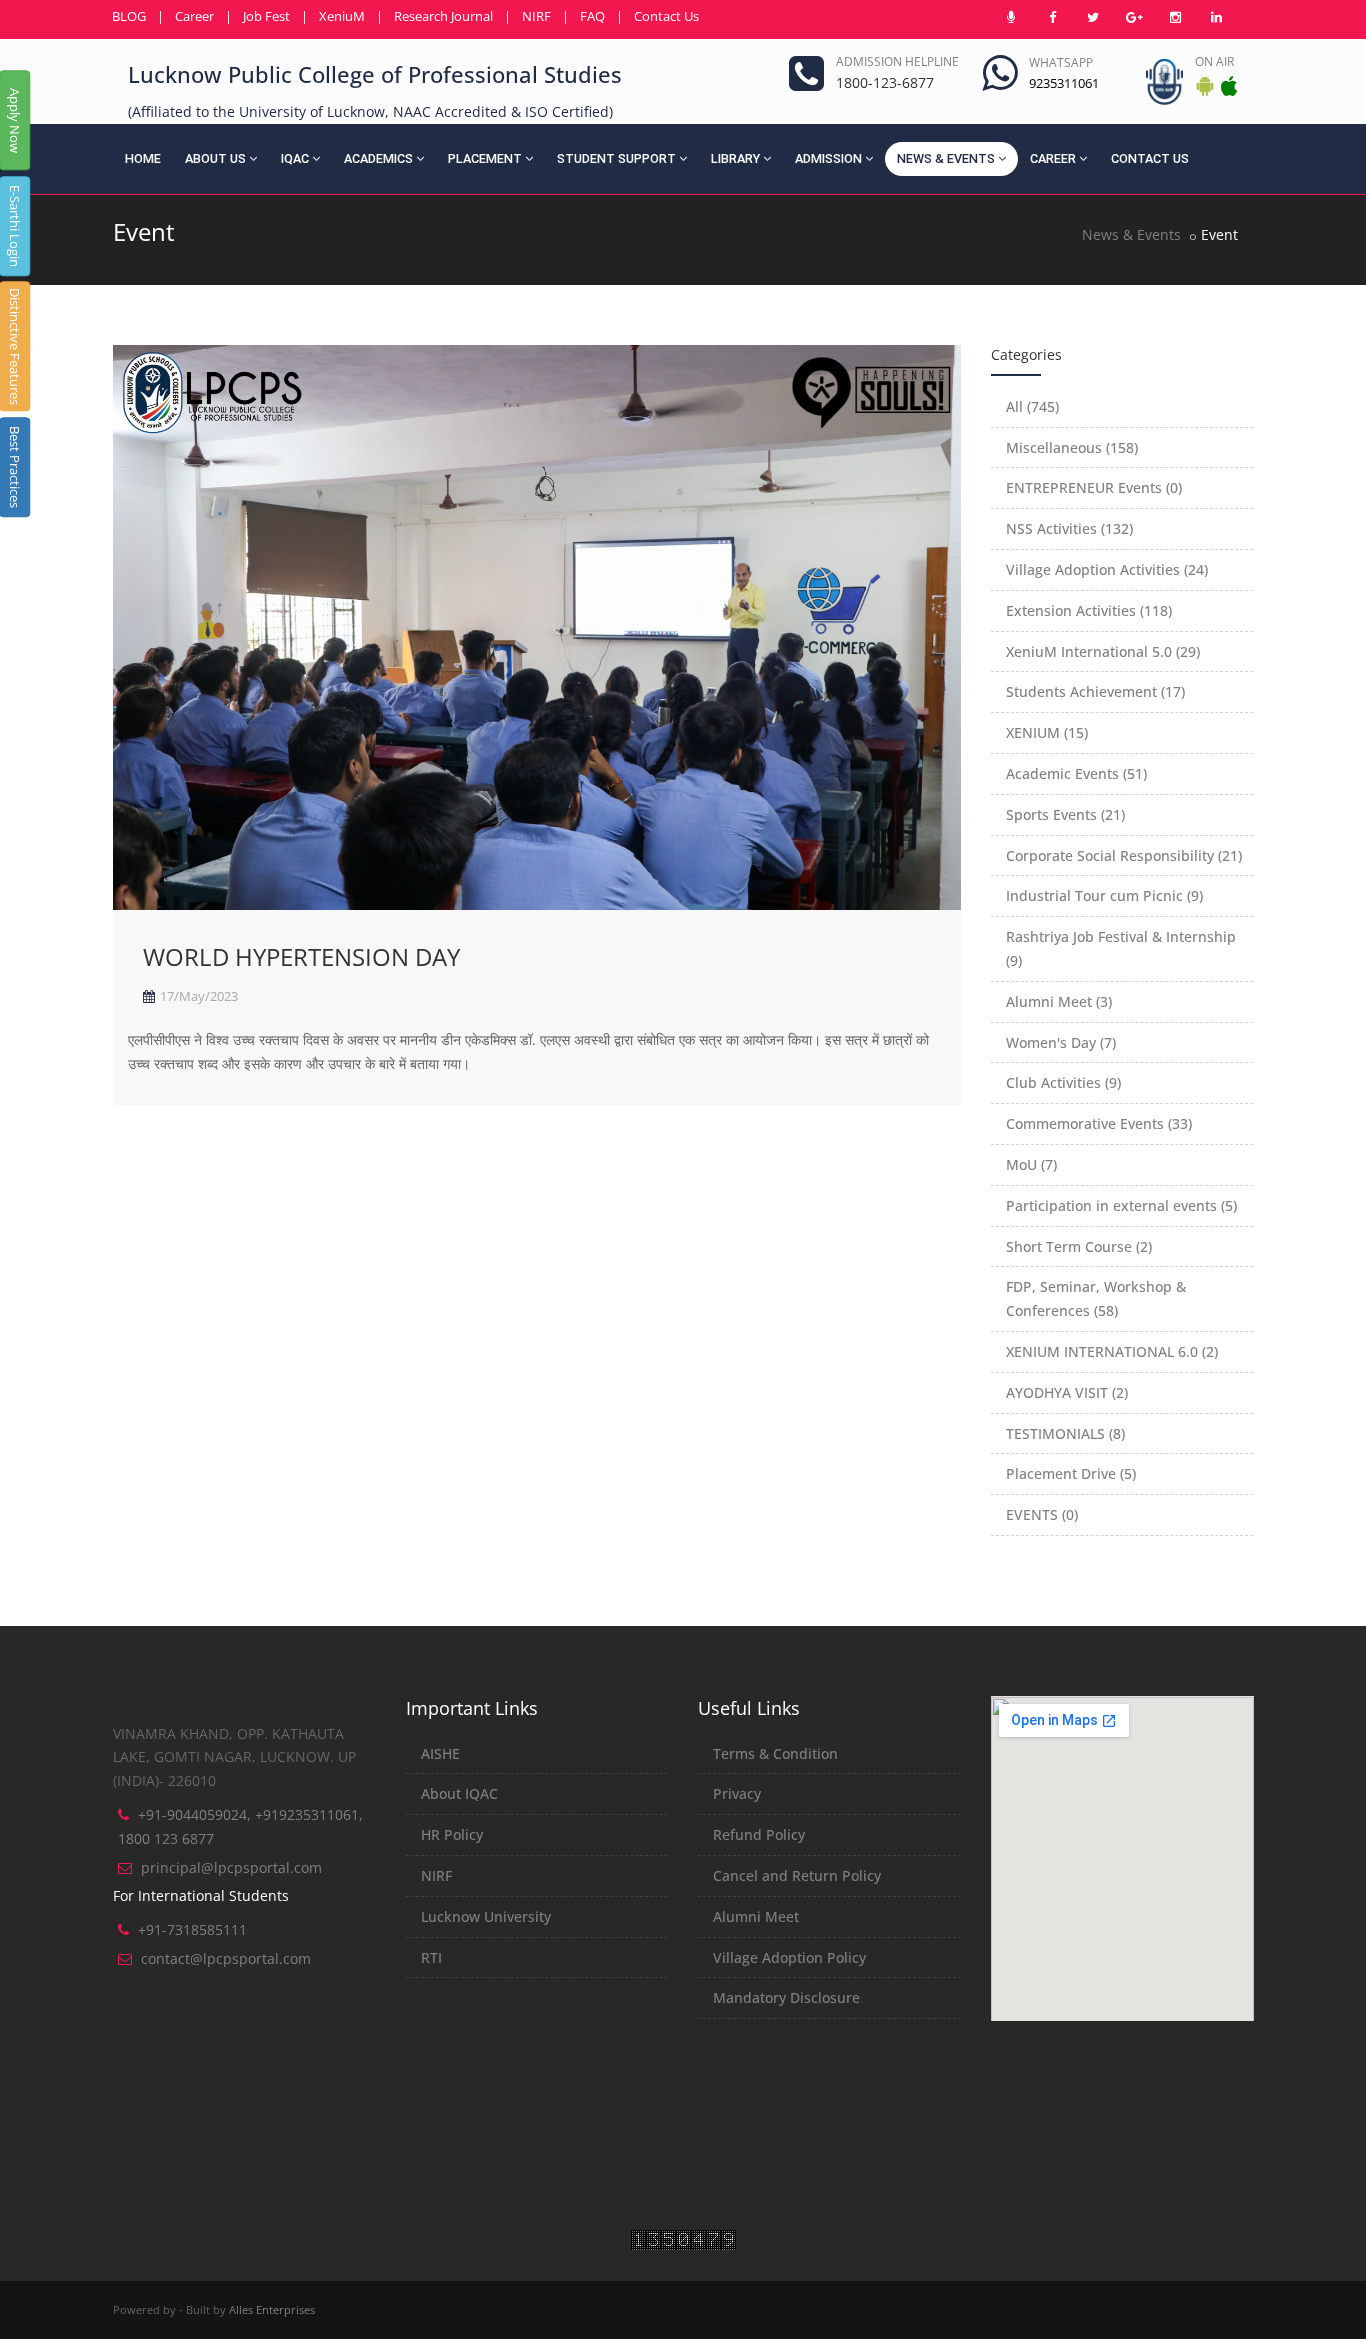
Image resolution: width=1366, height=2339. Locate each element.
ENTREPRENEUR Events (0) (1094, 487)
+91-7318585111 (192, 1929)
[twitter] (1093, 17)
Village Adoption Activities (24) (1107, 569)
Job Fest (266, 16)
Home (143, 158)
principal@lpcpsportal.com (231, 1867)
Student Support (616, 158)
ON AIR (1214, 61)
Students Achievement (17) (1095, 691)
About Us (215, 158)
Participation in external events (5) (1121, 1205)
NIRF (536, 16)
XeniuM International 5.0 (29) (1103, 651)
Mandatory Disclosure (786, 1997)
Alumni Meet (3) (1059, 1001)
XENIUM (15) (1047, 732)
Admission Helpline (897, 61)
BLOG (129, 16)
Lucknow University (486, 1916)
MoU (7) (1031, 1164)
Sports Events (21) (1065, 814)
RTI (431, 1957)
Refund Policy (759, 1834)
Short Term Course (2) (1079, 1246)
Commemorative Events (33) (1099, 1123)
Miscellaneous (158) (1072, 447)
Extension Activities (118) (1089, 610)
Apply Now (15, 120)
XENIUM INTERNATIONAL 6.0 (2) (1112, 1351)
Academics (378, 158)
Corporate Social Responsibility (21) (1124, 855)
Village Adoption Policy (789, 1957)
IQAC (295, 158)
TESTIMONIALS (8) (1065, 1433)
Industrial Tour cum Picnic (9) (1104, 895)
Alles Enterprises (272, 2309)
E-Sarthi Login (15, 226)
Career (194, 16)
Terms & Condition (775, 1753)
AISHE (440, 1753)
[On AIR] (1011, 17)
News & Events (946, 158)
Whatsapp (1061, 62)
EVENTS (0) (1042, 1514)
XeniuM (342, 16)
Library (735, 158)
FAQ (592, 16)
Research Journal (443, 16)
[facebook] (1052, 17)
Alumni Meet (756, 1916)
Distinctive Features (15, 346)
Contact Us (666, 16)
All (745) (1032, 406)
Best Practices (15, 467)
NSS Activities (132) (1069, 528)
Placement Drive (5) (1071, 1473)
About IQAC (459, 1793)
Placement (485, 158)
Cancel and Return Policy (797, 1875)
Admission (828, 158)
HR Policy (452, 1834)
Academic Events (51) (1076, 773)
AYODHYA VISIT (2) (1067, 1392)
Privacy (737, 1793)
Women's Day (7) (1061, 1042)
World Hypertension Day (301, 956)
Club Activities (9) (1063, 1082)
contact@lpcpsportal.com (226, 1958)
